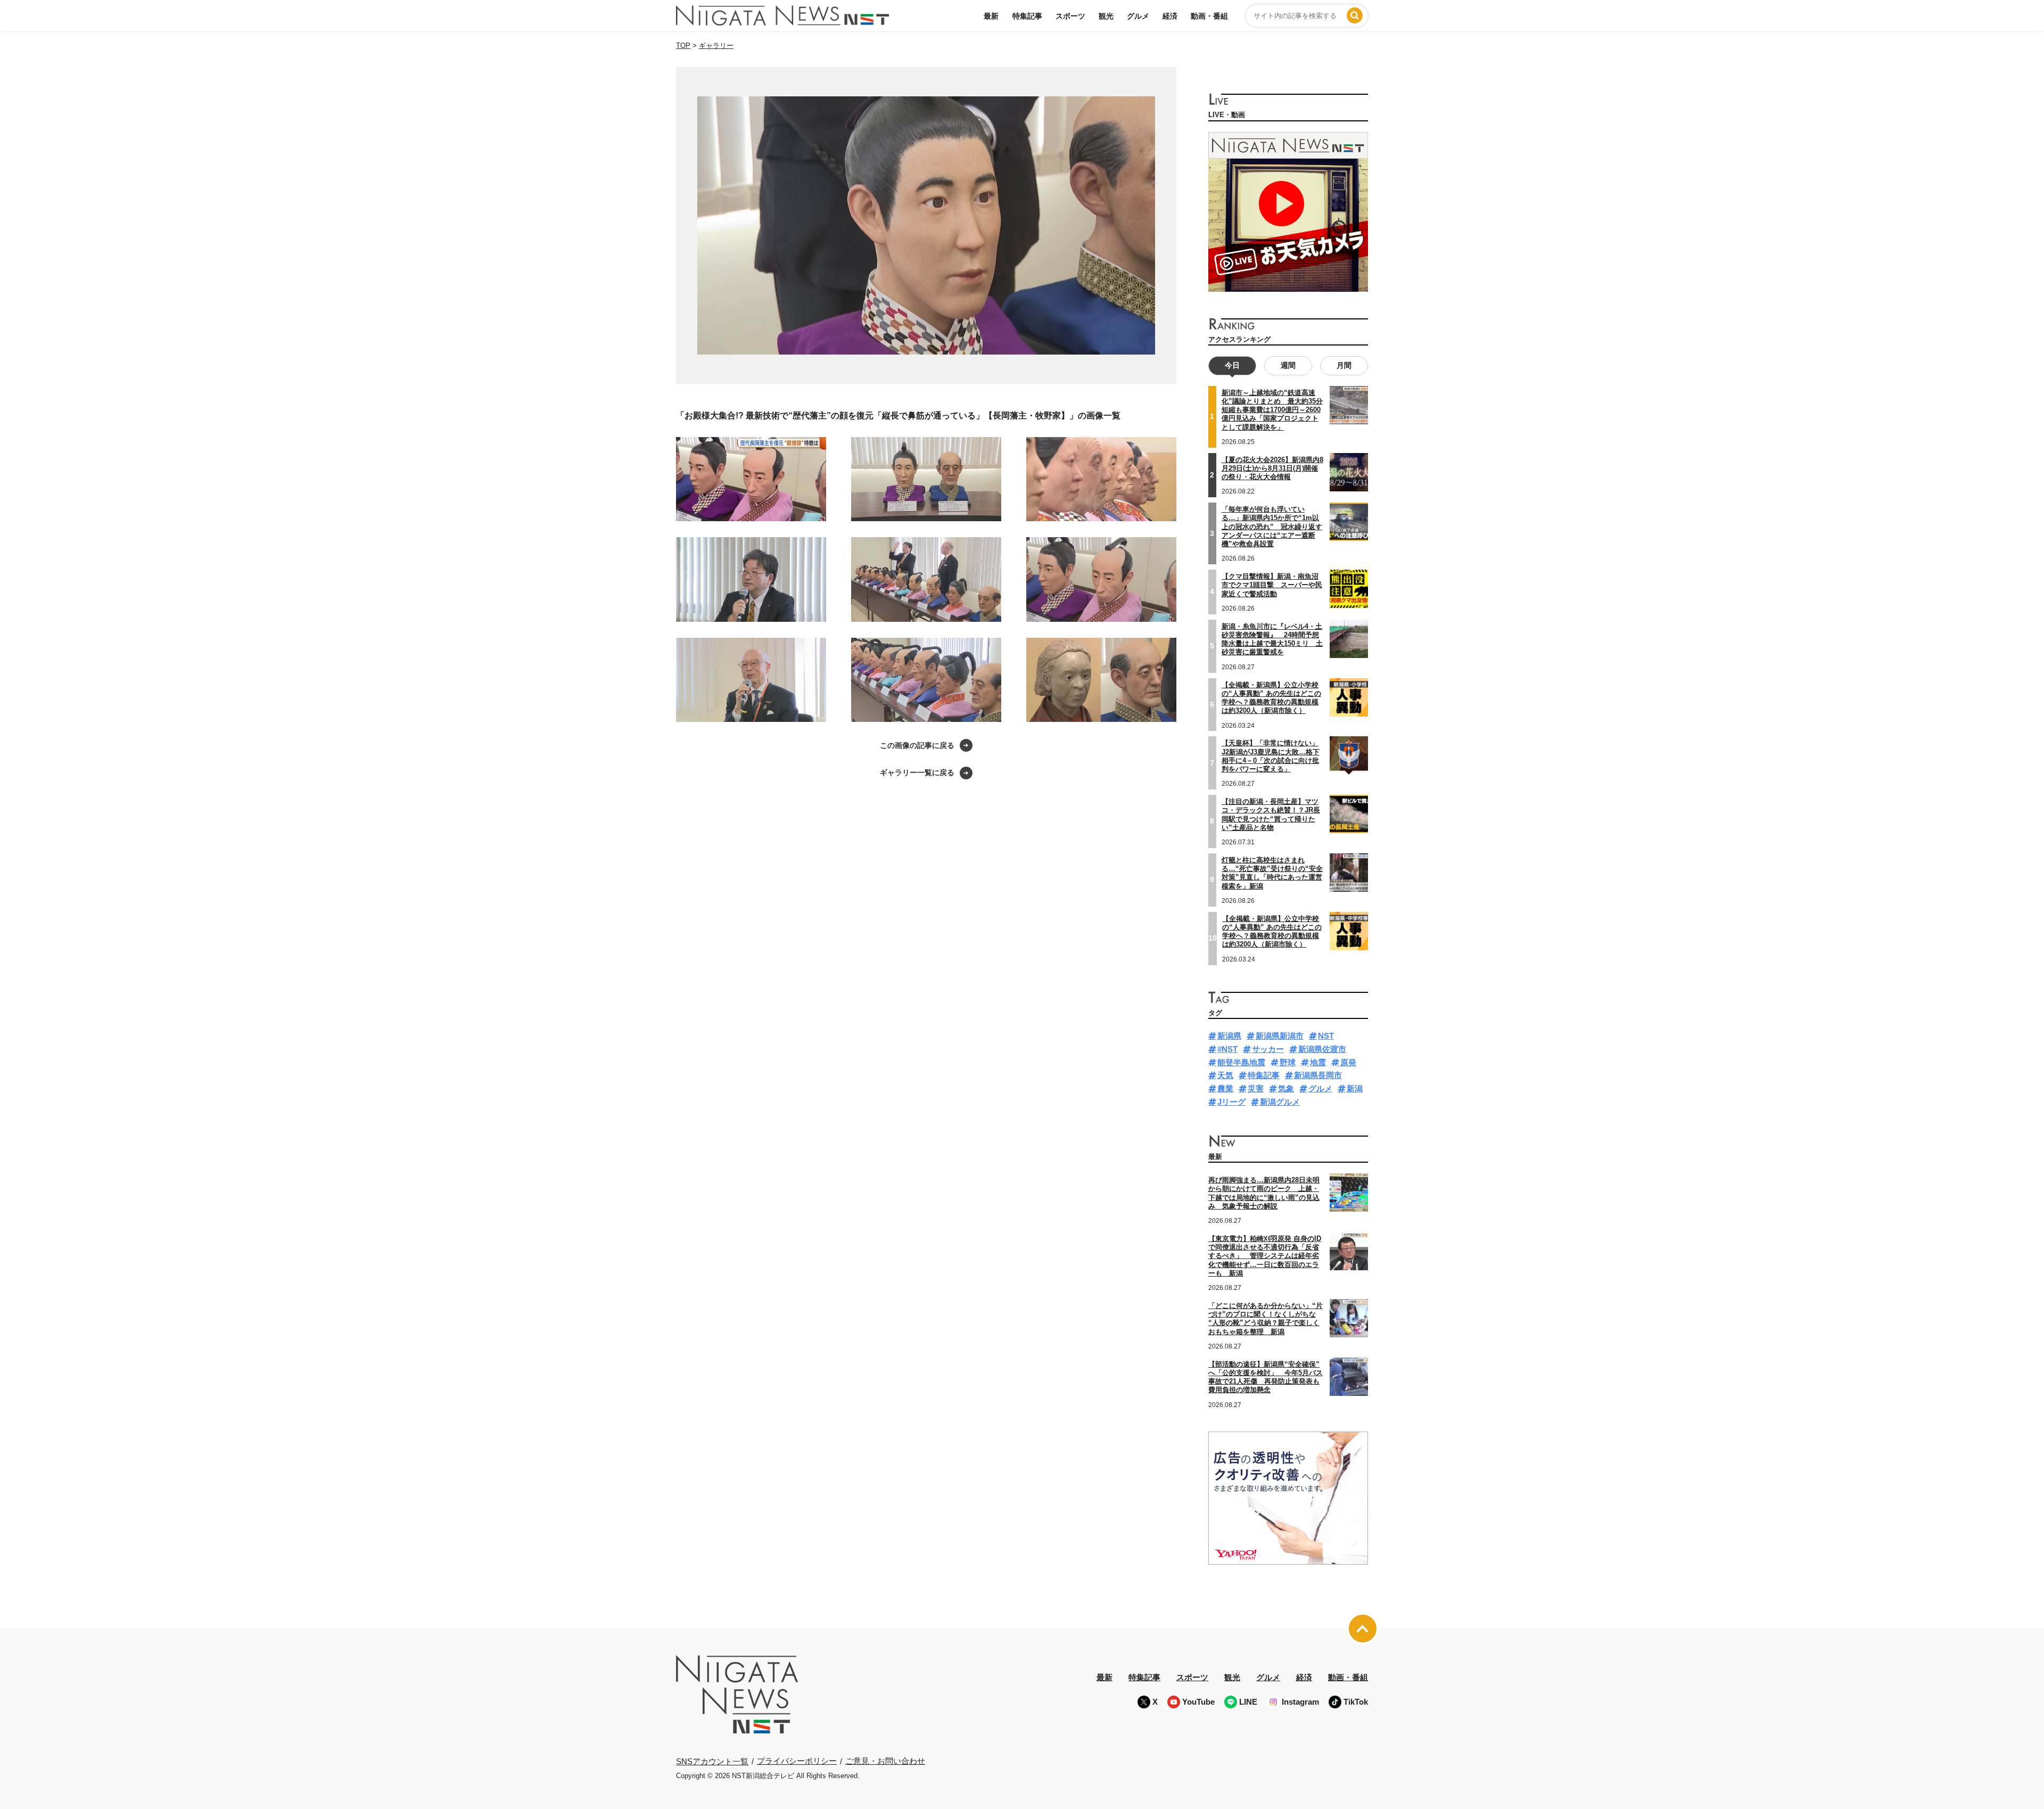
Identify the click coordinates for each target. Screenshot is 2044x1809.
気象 (1286, 1088)
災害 (1256, 1088)
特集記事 (1027, 16)
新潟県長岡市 (1318, 1075)
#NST (1227, 1049)
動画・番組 (1209, 16)
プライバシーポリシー (797, 1761)
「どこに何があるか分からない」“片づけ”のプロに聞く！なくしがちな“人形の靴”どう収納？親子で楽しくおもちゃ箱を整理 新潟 (1266, 1319)
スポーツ (1070, 16)
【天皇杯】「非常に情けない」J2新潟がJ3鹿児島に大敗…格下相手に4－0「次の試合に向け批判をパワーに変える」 (1271, 756)
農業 (1225, 1088)
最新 (991, 16)
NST (1326, 1036)
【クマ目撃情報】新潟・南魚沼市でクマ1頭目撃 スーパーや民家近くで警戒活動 (1272, 585)
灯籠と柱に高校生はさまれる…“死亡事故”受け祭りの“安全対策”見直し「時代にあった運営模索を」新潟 (1272, 873)
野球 (1288, 1062)
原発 (1348, 1062)
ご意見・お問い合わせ (885, 1761)
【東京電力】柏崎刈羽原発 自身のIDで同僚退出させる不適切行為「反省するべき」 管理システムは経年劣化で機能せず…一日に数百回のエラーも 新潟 (1265, 1256)
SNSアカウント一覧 (712, 1761)
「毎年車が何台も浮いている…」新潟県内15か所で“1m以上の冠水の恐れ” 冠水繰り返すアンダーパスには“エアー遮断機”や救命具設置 (1272, 527)
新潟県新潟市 (1280, 1036)
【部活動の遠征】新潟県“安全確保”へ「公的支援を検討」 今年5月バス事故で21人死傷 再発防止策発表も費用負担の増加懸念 (1266, 1377)
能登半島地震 (1241, 1062)
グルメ (1138, 16)
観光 (1106, 16)
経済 (1170, 16)
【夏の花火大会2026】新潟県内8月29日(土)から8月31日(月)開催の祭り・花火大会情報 (1272, 468)
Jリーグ (1231, 1102)
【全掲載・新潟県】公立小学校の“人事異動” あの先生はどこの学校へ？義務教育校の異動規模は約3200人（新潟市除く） (1271, 698)
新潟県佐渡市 (1322, 1049)
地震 (1318, 1062)
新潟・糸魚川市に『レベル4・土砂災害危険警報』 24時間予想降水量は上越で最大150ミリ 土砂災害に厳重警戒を (1272, 639)
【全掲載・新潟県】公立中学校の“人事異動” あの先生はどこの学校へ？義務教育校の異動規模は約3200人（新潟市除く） (1272, 932)
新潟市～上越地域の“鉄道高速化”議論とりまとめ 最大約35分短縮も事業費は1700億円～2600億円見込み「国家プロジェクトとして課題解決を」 (1272, 410)
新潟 (1355, 1088)
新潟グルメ (1280, 1102)
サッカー (1268, 1049)
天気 (1225, 1075)
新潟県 (1229, 1036)
